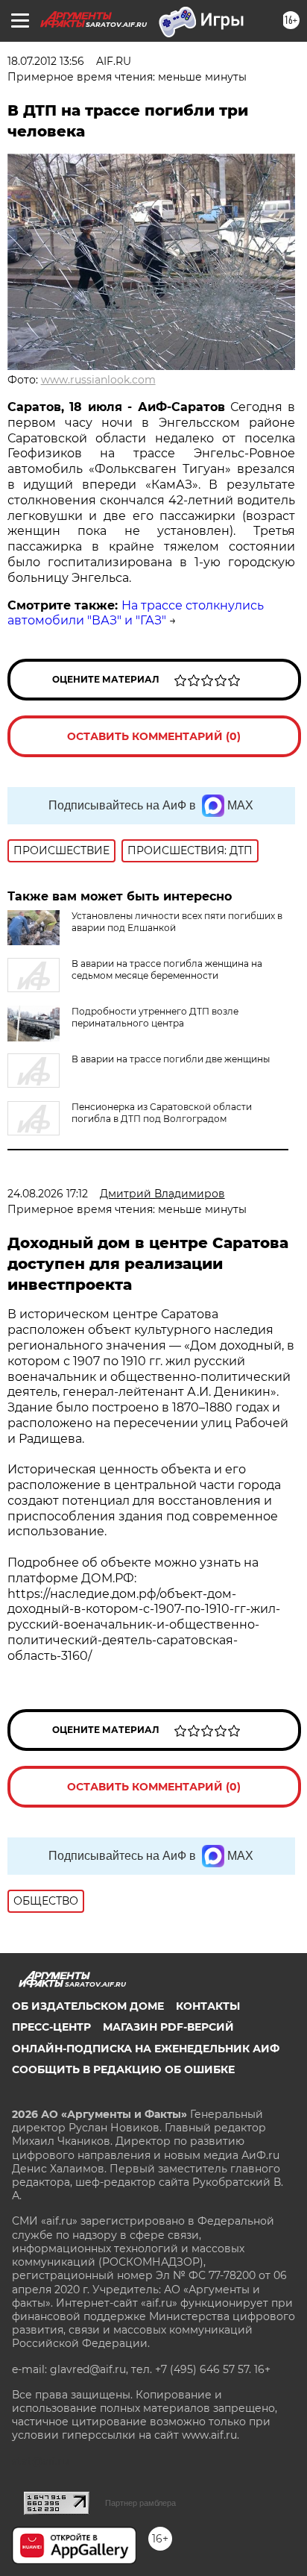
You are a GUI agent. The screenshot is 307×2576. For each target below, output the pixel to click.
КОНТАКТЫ (208, 2006)
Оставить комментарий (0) (154, 736)
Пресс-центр (51, 2027)
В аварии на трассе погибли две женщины (171, 1059)
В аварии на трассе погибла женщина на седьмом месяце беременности (167, 969)
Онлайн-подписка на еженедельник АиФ (146, 2049)
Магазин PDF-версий (168, 2027)
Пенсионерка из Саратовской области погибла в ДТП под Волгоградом (162, 1113)
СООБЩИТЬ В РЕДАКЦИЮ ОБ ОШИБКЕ (123, 2069)
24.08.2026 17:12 (48, 1194)
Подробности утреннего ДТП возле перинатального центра (155, 1017)
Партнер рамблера (140, 2503)
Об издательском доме (88, 2006)
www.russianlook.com (98, 380)
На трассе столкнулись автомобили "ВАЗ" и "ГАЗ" (136, 613)
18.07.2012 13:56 (46, 61)
